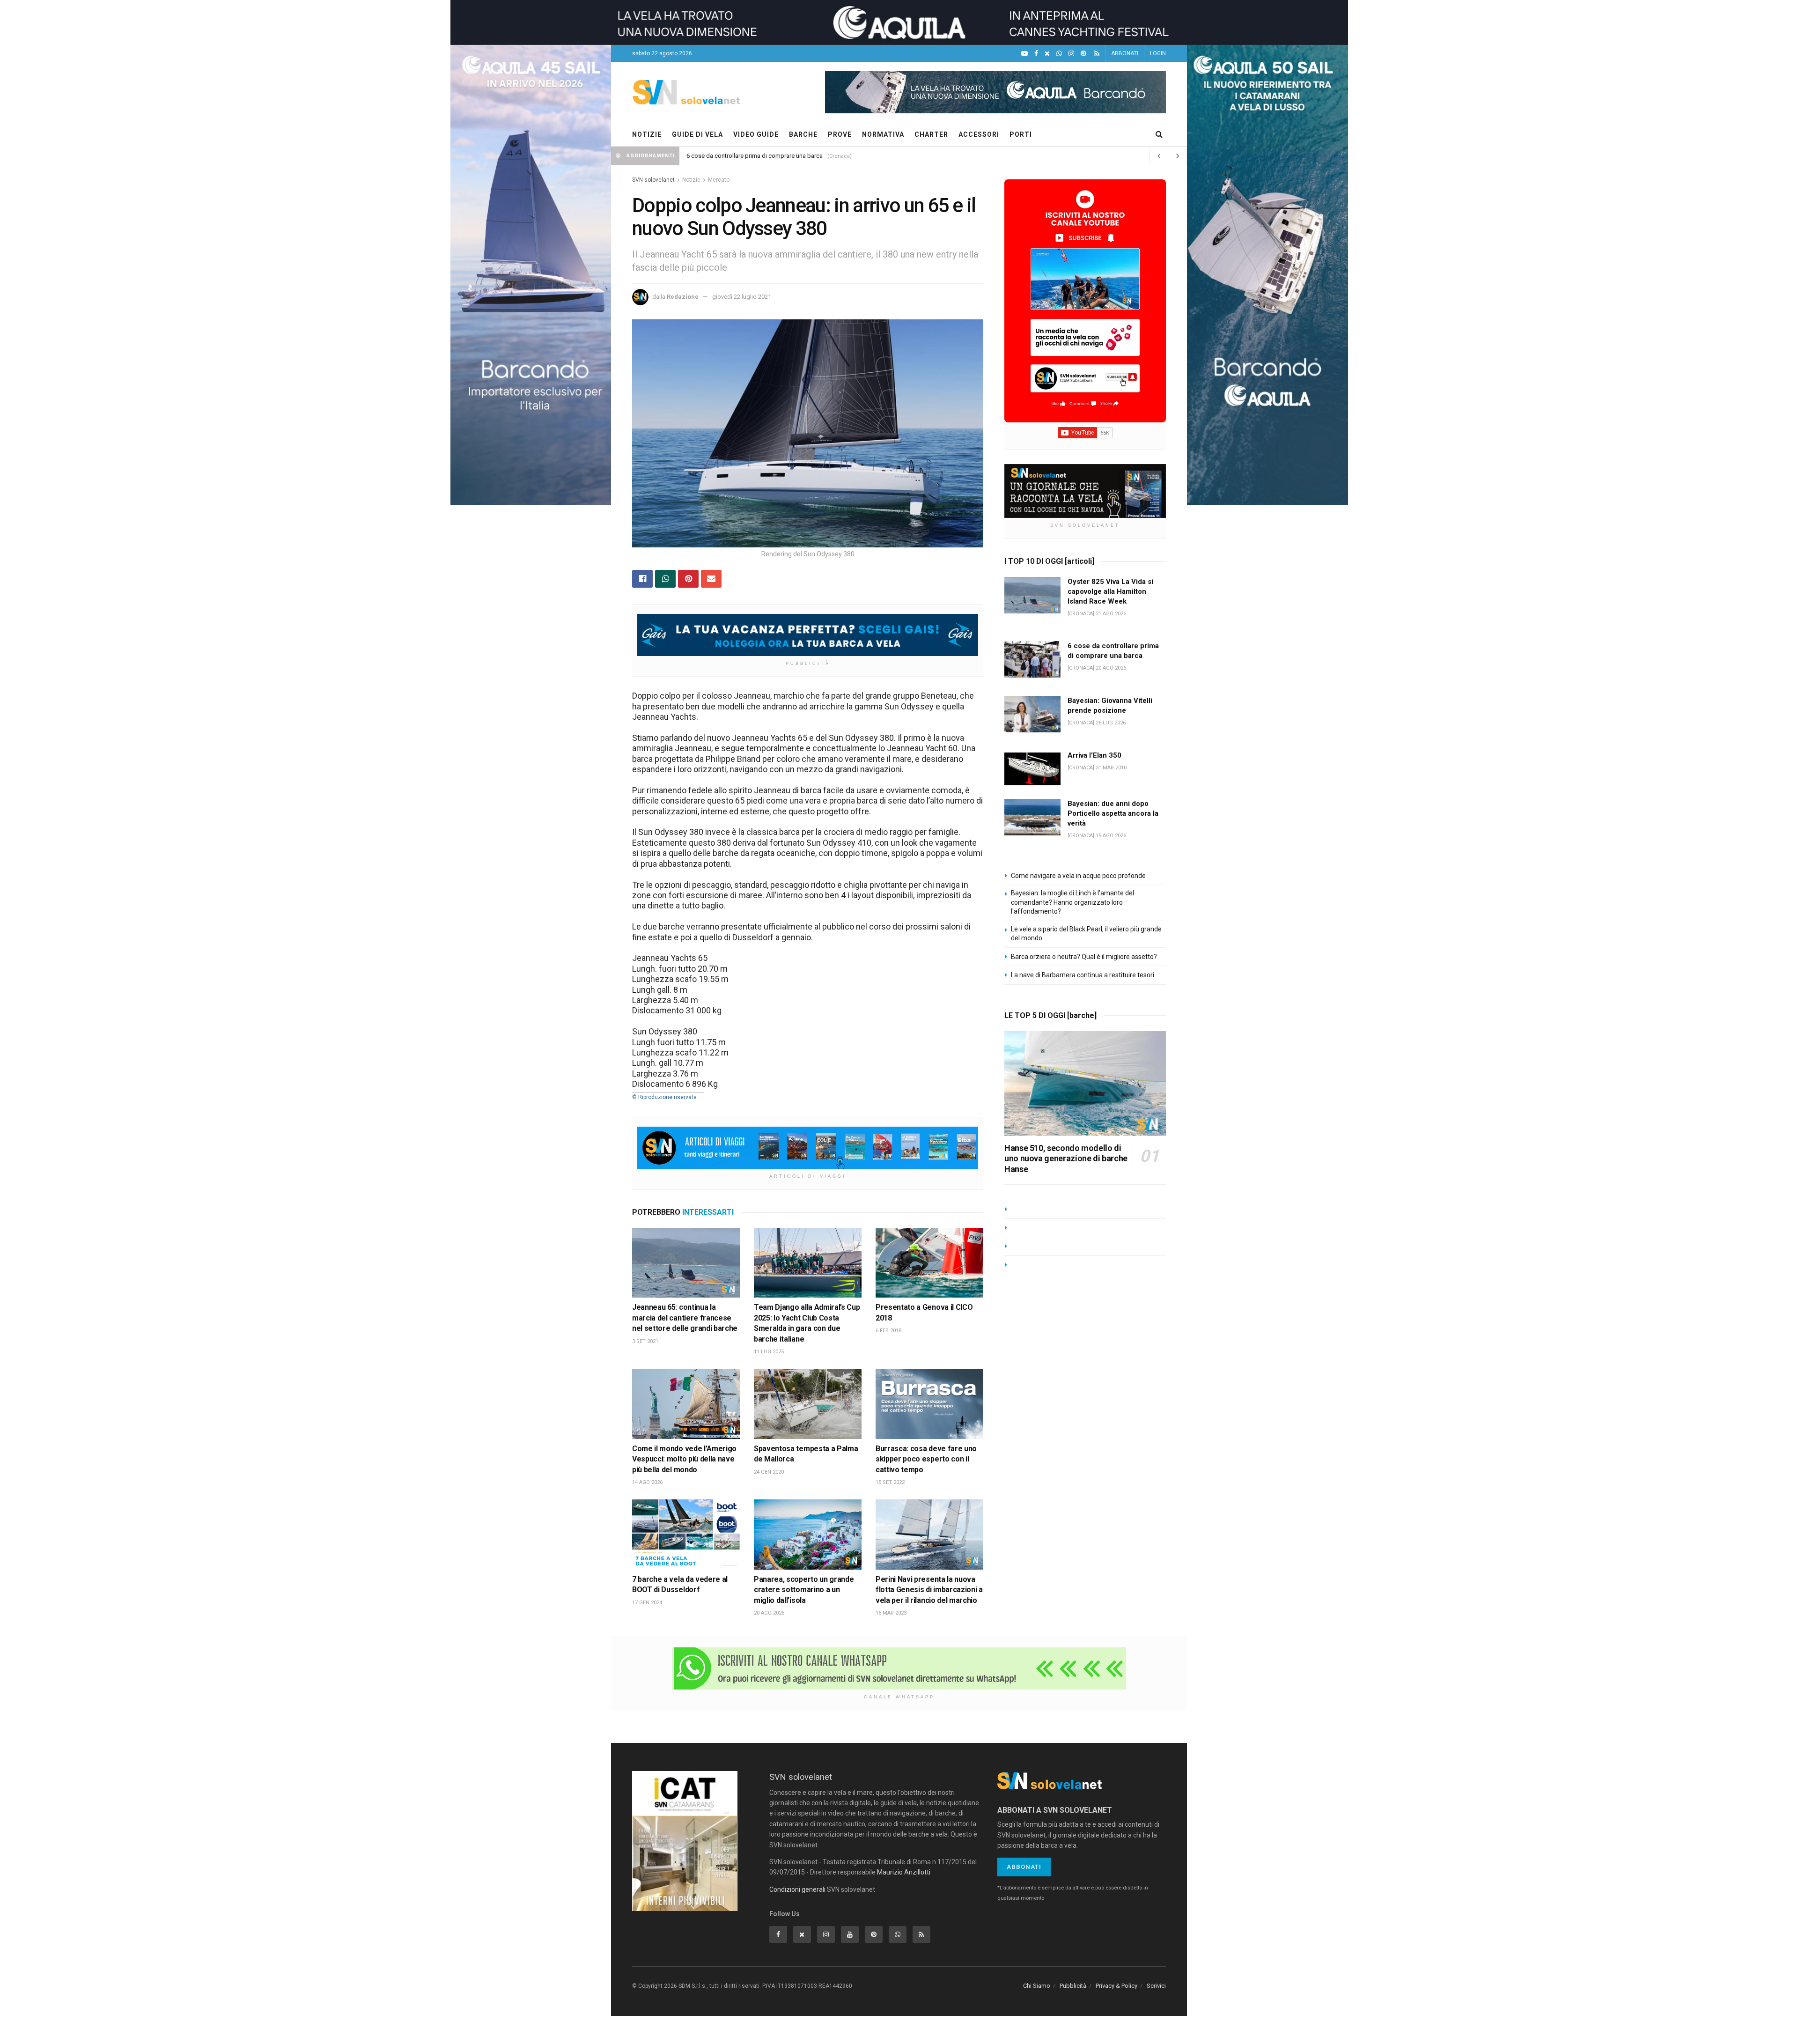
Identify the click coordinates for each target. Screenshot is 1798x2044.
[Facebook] (1036, 54)
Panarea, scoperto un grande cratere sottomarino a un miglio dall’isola (804, 1590)
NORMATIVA (883, 134)
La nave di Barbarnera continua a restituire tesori (1083, 975)
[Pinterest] (1083, 54)
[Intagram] (1071, 54)
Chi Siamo (1037, 1986)
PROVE (840, 134)
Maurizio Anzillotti (904, 1872)
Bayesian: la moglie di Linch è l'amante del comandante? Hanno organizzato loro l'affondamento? (1072, 902)
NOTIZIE (647, 134)
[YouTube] (1024, 54)
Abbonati (1024, 1867)
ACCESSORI (979, 134)
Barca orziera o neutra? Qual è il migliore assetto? (1084, 957)
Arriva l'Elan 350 (1094, 755)
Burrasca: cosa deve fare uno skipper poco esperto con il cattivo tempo (926, 1459)
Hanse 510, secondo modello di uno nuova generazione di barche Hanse (1066, 1159)
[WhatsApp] (1059, 54)
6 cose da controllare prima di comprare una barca (755, 156)
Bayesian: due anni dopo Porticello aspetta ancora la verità (1113, 813)
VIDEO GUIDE (756, 134)
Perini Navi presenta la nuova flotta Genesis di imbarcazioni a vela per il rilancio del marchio (929, 1590)
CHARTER (931, 134)
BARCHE (803, 134)
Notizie (691, 180)
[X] (1047, 54)
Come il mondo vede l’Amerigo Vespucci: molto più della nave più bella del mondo (684, 1459)
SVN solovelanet (653, 180)
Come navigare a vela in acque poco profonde (1078, 876)
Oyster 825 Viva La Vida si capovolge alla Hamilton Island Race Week (1110, 591)
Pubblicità (1073, 1986)
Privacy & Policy (1116, 1986)
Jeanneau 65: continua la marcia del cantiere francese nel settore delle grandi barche (685, 1318)
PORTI (1021, 134)
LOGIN (1158, 53)
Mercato (719, 180)
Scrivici (1156, 1986)
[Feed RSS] (1097, 54)
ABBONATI (1125, 53)
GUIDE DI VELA (697, 134)
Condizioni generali (797, 1889)
